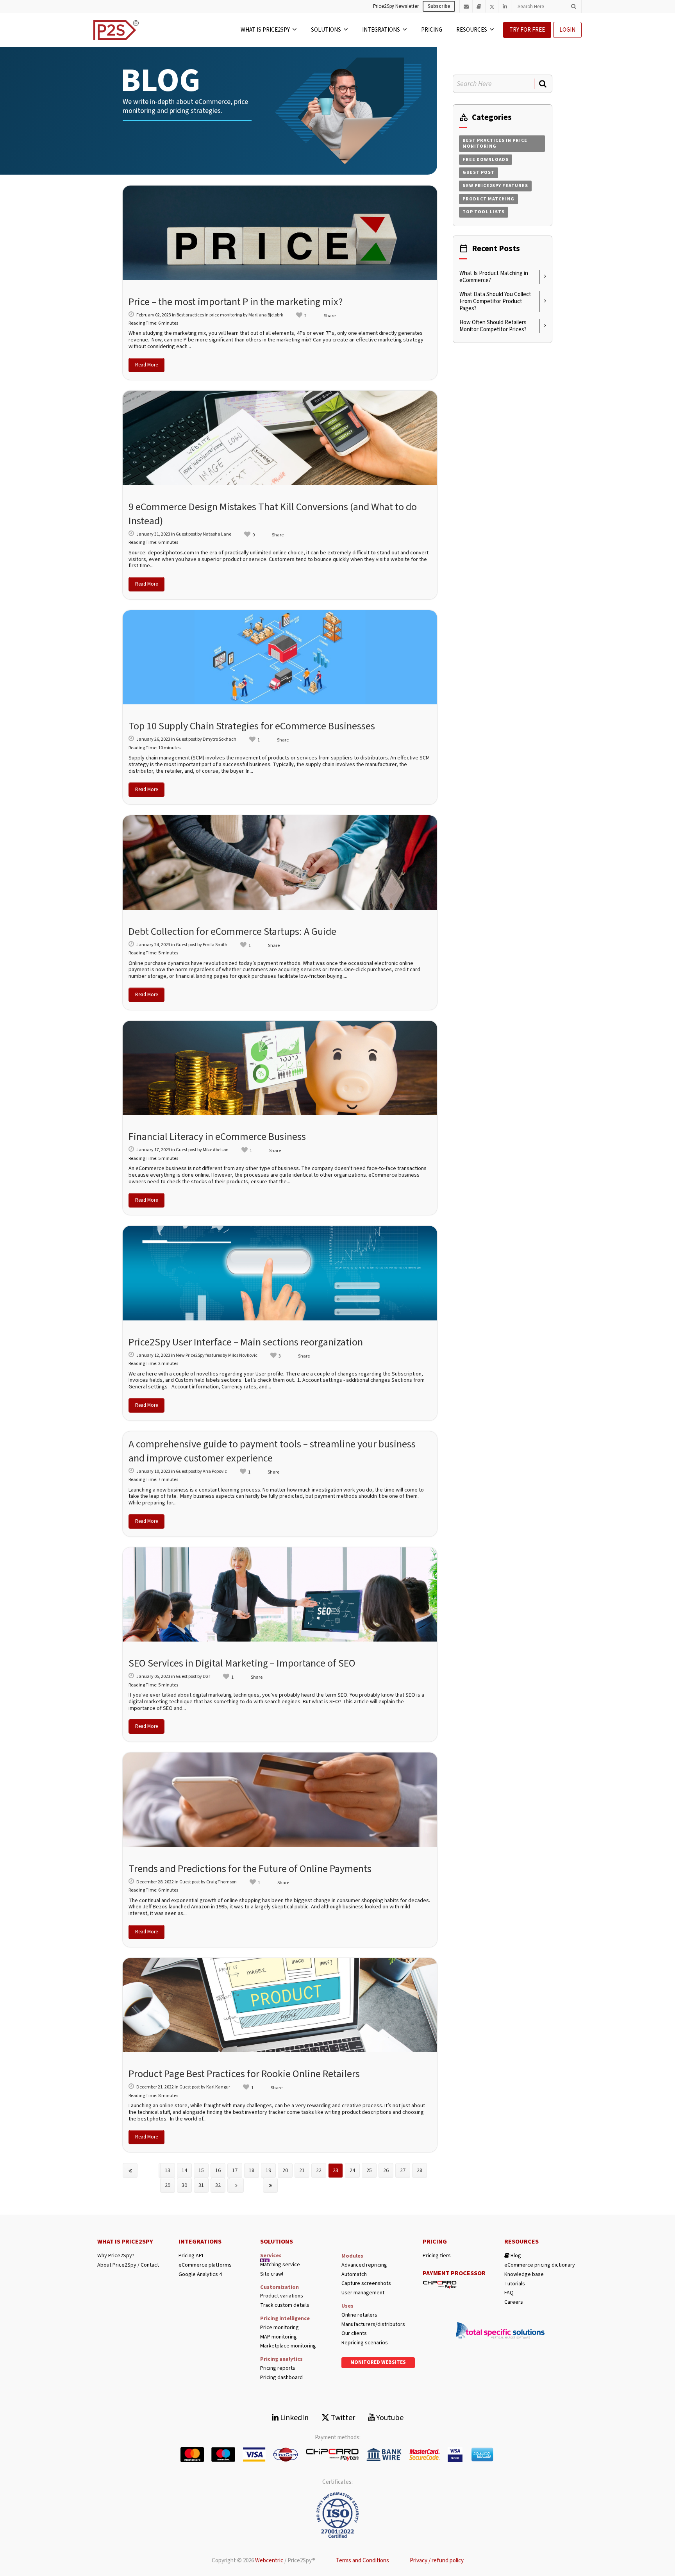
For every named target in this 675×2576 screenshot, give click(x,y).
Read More (146, 365)
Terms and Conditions (362, 2561)
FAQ (509, 2293)
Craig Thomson (221, 1882)
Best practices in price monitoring (209, 315)
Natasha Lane (217, 534)
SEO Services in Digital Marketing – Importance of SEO (242, 1663)
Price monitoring (279, 2328)
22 (319, 2170)
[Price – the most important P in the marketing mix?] (280, 233)
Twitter (342, 2418)
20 (285, 2170)
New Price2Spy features (199, 1355)
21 (302, 2170)
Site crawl (272, 2274)
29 (168, 2185)
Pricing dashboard (281, 2378)
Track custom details (285, 2305)
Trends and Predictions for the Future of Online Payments (250, 1869)
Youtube (389, 2418)
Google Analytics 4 (200, 2275)
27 (403, 2170)
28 (420, 2170)
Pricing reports (278, 2368)
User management (363, 2293)
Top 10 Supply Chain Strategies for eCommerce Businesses (252, 726)
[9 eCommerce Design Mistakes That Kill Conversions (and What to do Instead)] (280, 438)
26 (386, 2170)
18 (252, 2170)
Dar (206, 1677)
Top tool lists (484, 212)
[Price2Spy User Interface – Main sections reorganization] (280, 1273)
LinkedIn (294, 2418)
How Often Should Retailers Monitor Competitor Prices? (493, 326)
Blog (515, 2256)
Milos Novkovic (243, 1355)
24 (352, 2170)
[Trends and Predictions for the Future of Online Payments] (280, 1800)
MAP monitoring (279, 2337)
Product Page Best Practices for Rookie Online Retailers (244, 2074)
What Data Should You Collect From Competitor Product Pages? (495, 301)
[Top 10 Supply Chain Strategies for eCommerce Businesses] (280, 657)
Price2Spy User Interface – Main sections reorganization (246, 1342)
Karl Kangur (218, 2087)
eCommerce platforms (205, 2265)
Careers (514, 2302)
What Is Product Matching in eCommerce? (494, 277)
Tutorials (515, 2284)
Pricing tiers (437, 2256)
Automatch (354, 2275)
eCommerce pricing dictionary (540, 2265)
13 (168, 2170)
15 (201, 2170)
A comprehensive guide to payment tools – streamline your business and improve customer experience (272, 1451)
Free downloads (486, 160)
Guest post (186, 534)
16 (218, 2170)
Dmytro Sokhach (220, 739)
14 (184, 2170)
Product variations (282, 2296)
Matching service (280, 2265)
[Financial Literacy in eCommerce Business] (280, 1068)
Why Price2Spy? (116, 2256)
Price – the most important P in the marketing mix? (236, 302)
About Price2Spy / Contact (128, 2265)
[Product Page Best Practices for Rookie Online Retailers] (280, 2005)
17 (235, 2170)
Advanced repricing (364, 2265)
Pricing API (191, 2256)
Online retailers (359, 2315)
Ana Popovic (215, 1471)
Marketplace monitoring (288, 2346)
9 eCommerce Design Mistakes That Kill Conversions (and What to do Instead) (273, 514)
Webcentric (269, 2561)
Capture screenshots (366, 2284)
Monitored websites (378, 2362)
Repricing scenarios (365, 2343)
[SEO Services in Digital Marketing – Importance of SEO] (280, 1595)
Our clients (354, 2334)
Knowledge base (524, 2275)
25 (369, 2170)
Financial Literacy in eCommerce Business (217, 1137)
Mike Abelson (216, 1150)
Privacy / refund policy (437, 2561)
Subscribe (439, 6)
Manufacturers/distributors (373, 2325)
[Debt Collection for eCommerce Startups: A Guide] (280, 863)
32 (218, 2185)
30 (184, 2185)
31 (201, 2185)
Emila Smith (215, 945)
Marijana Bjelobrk (266, 315)
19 (268, 2170)
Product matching (488, 199)
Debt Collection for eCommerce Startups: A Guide (232, 932)
